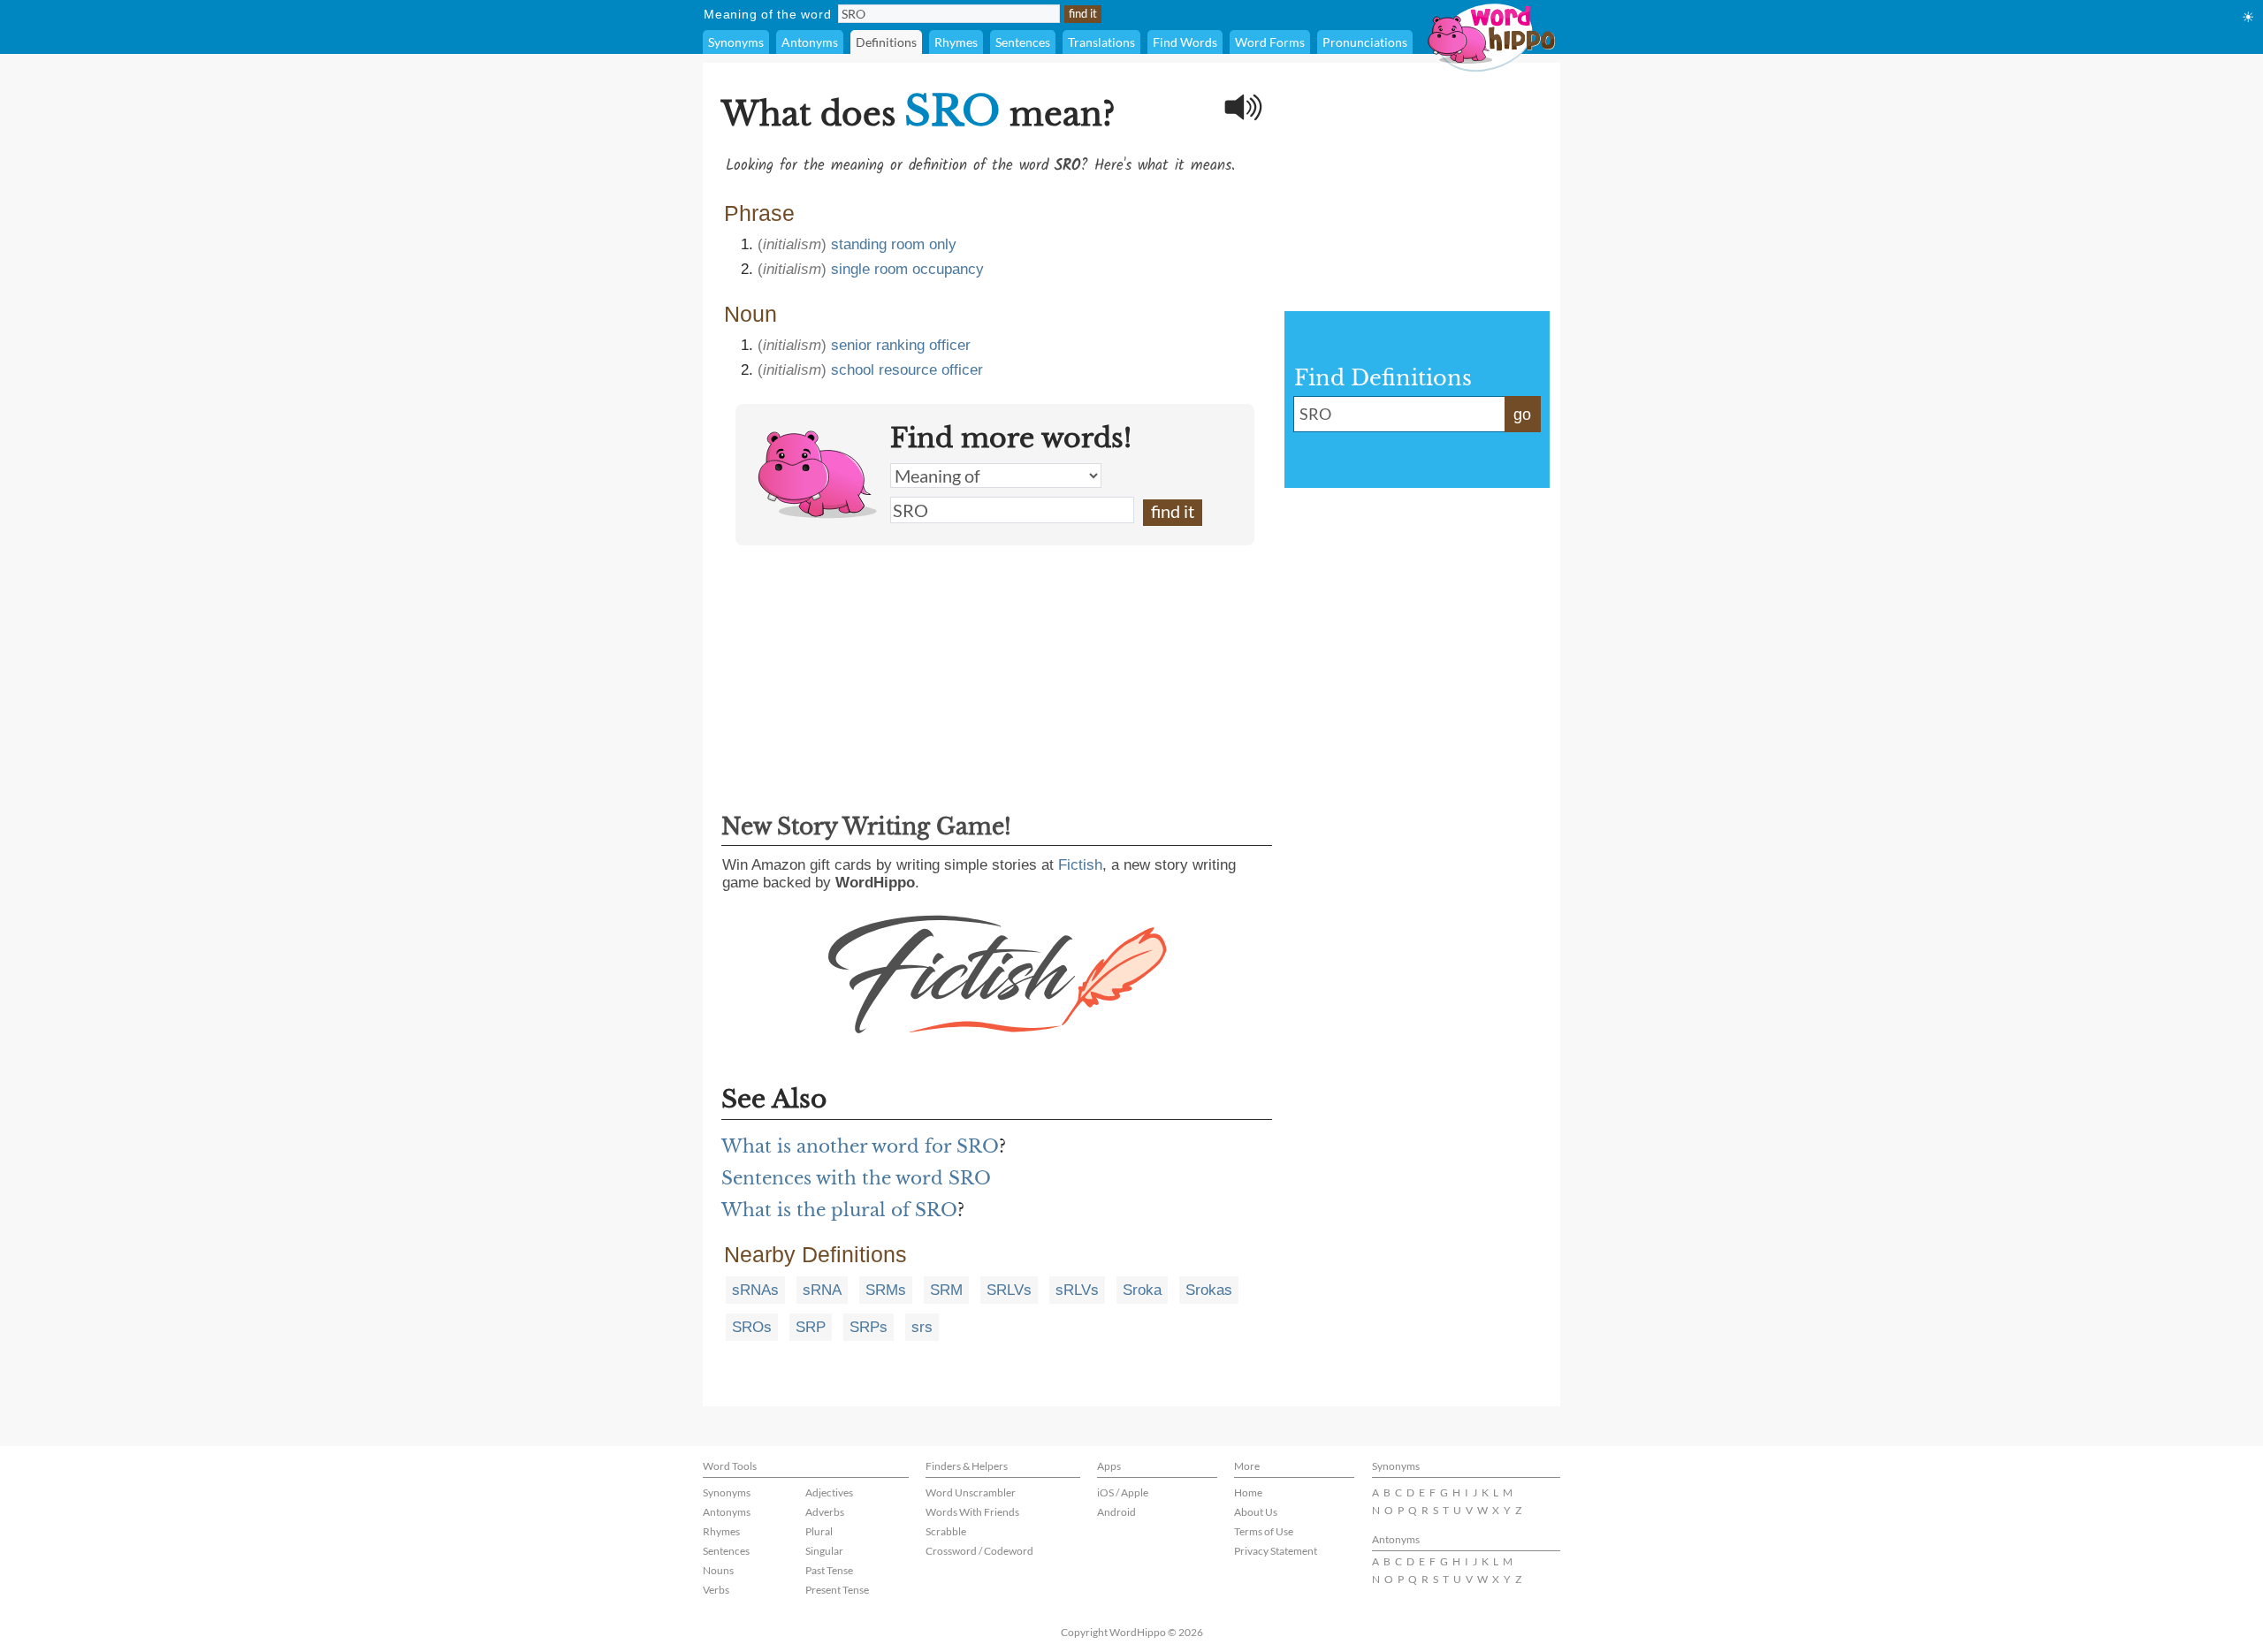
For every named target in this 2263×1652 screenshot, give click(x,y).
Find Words (1185, 42)
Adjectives (829, 1492)
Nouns (718, 1570)
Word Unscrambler (971, 1492)
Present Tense (837, 1590)
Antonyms (810, 42)
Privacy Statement (1276, 1551)
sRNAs (755, 1290)
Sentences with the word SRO (856, 1178)
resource (908, 370)
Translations (1101, 42)
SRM (946, 1290)
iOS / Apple (1123, 1492)
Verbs (716, 1590)
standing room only (894, 244)
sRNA (822, 1290)
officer (950, 345)
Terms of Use (1264, 1531)
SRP (811, 1327)
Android (1116, 1512)
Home (1248, 1492)
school (853, 370)
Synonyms (736, 42)
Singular (824, 1551)
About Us (1256, 1512)
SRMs (886, 1290)
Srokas (1209, 1290)
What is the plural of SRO (839, 1210)
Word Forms (1270, 42)
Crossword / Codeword (979, 1551)
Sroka (1142, 1290)
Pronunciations (1365, 42)
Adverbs (825, 1512)
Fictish (1080, 865)
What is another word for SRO (860, 1146)
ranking (900, 345)
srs (922, 1327)
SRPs (869, 1327)
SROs (752, 1327)
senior (851, 345)
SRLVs (1009, 1290)
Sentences (1023, 42)
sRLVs (1077, 1290)
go (1522, 415)
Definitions (886, 42)
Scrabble (946, 1531)
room (891, 269)
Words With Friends (972, 1512)
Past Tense (829, 1570)
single (850, 269)
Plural (819, 1531)
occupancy (948, 269)
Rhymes (956, 42)
